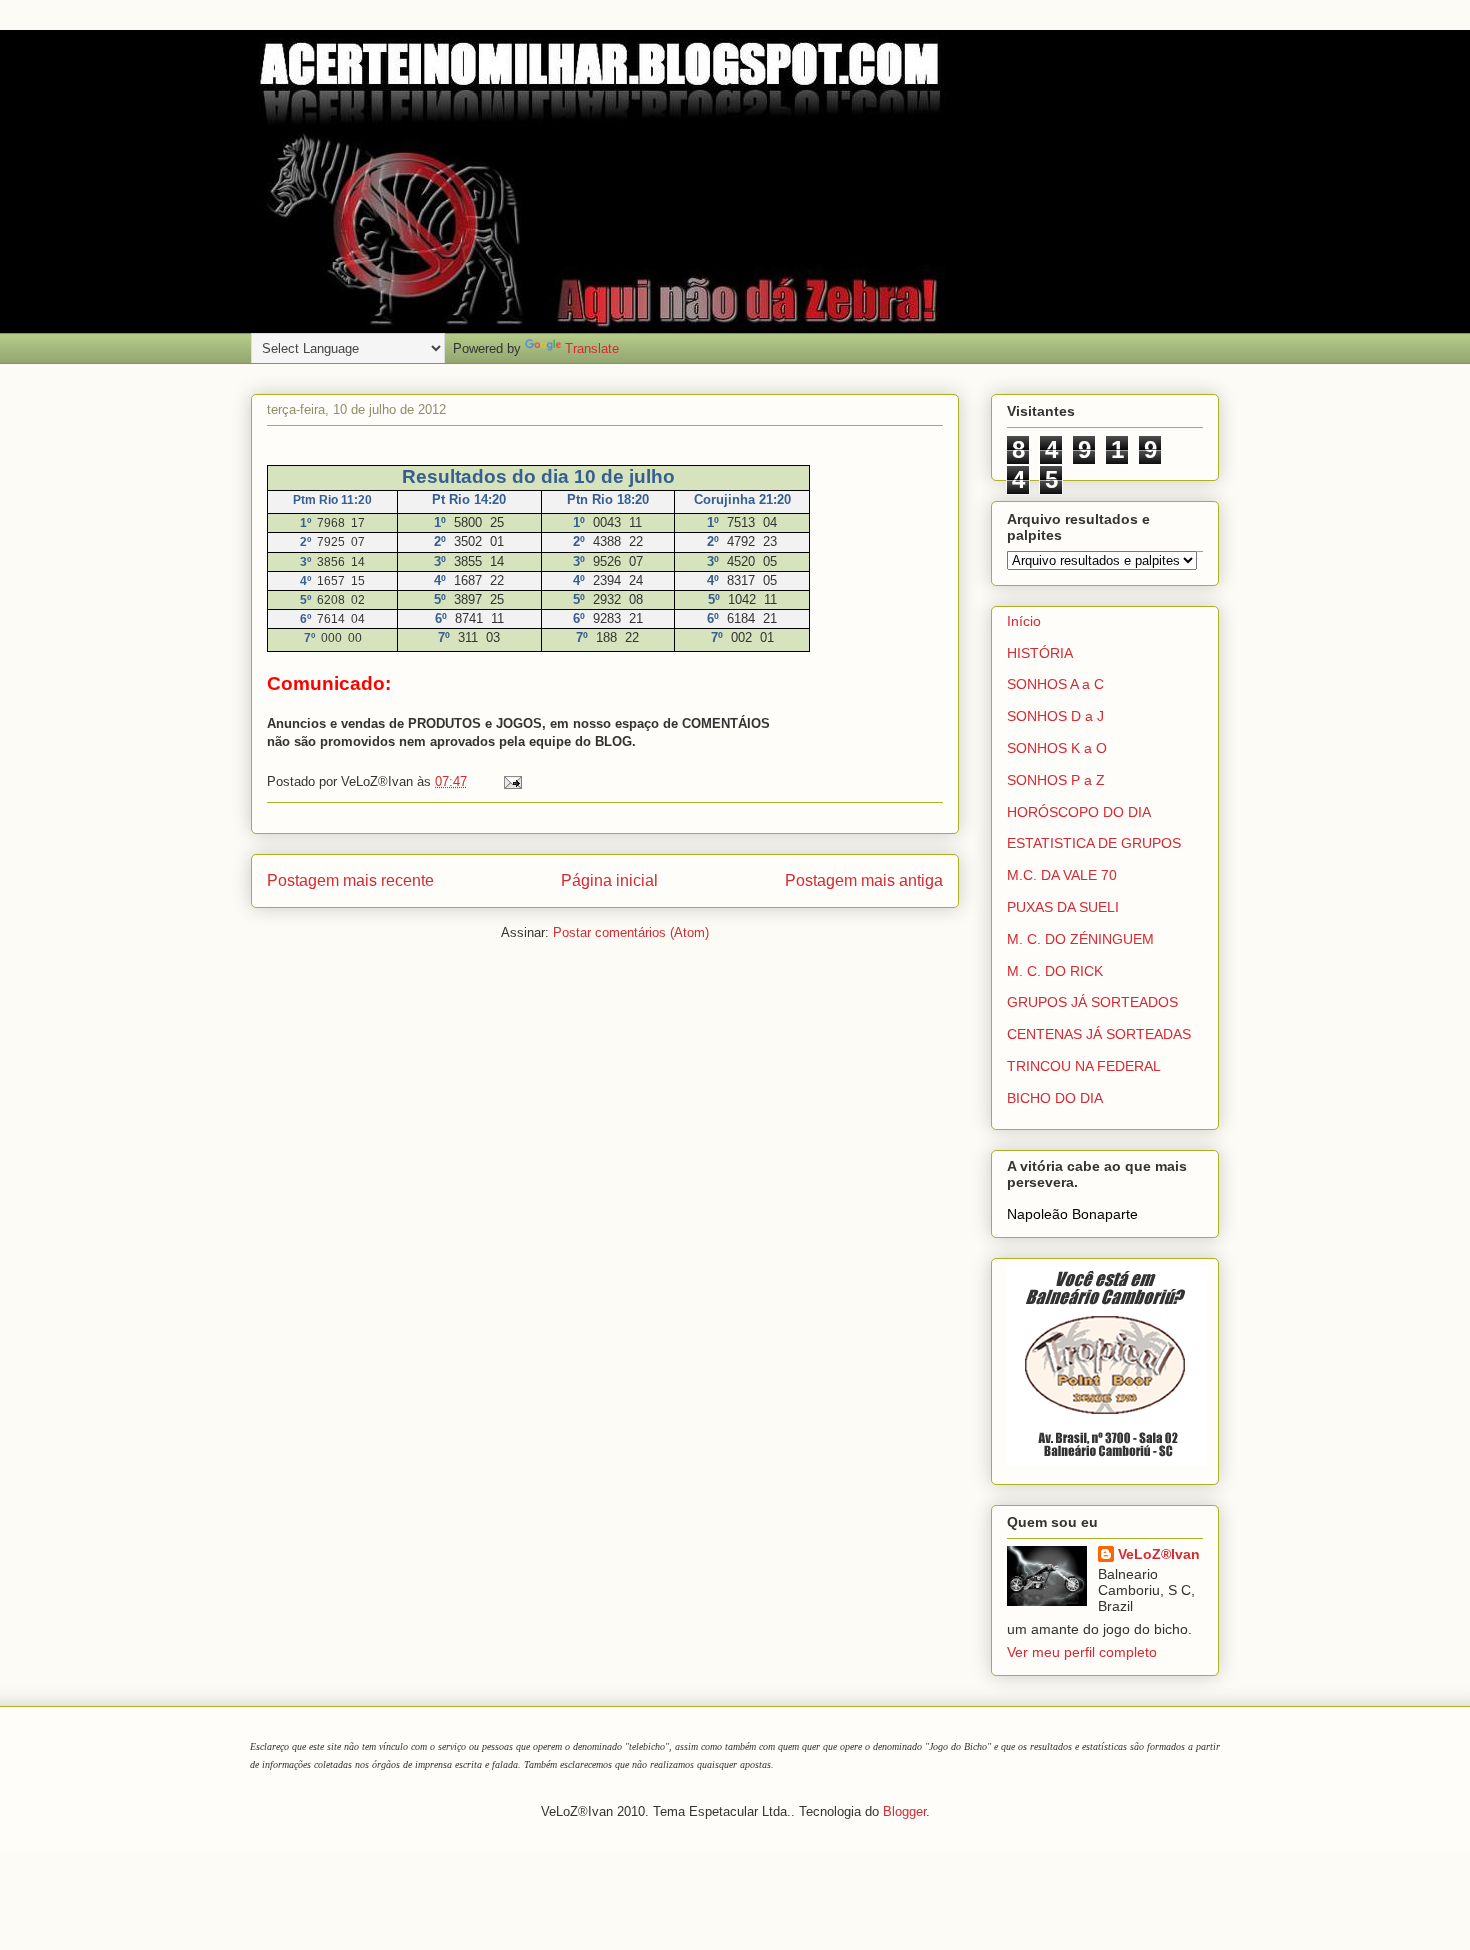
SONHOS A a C (1055, 684)
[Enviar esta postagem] (509, 781)
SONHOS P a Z (1056, 780)
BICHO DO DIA (1055, 1098)
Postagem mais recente (350, 880)
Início (1024, 621)
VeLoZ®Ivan (1159, 1554)
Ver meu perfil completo (1082, 1652)
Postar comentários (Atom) (631, 932)
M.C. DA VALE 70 (1062, 875)
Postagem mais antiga (864, 880)
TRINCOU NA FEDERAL (1084, 1066)
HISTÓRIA (1040, 653)
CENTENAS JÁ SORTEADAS (1099, 1034)
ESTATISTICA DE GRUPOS (1094, 843)
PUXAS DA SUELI (1063, 907)
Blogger (904, 1811)
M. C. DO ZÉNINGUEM (1080, 939)
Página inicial (609, 880)
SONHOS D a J (1055, 716)
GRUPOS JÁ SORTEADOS (1092, 1002)
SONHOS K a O (1057, 748)
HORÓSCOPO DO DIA (1079, 812)
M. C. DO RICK (1055, 971)
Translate (592, 348)
